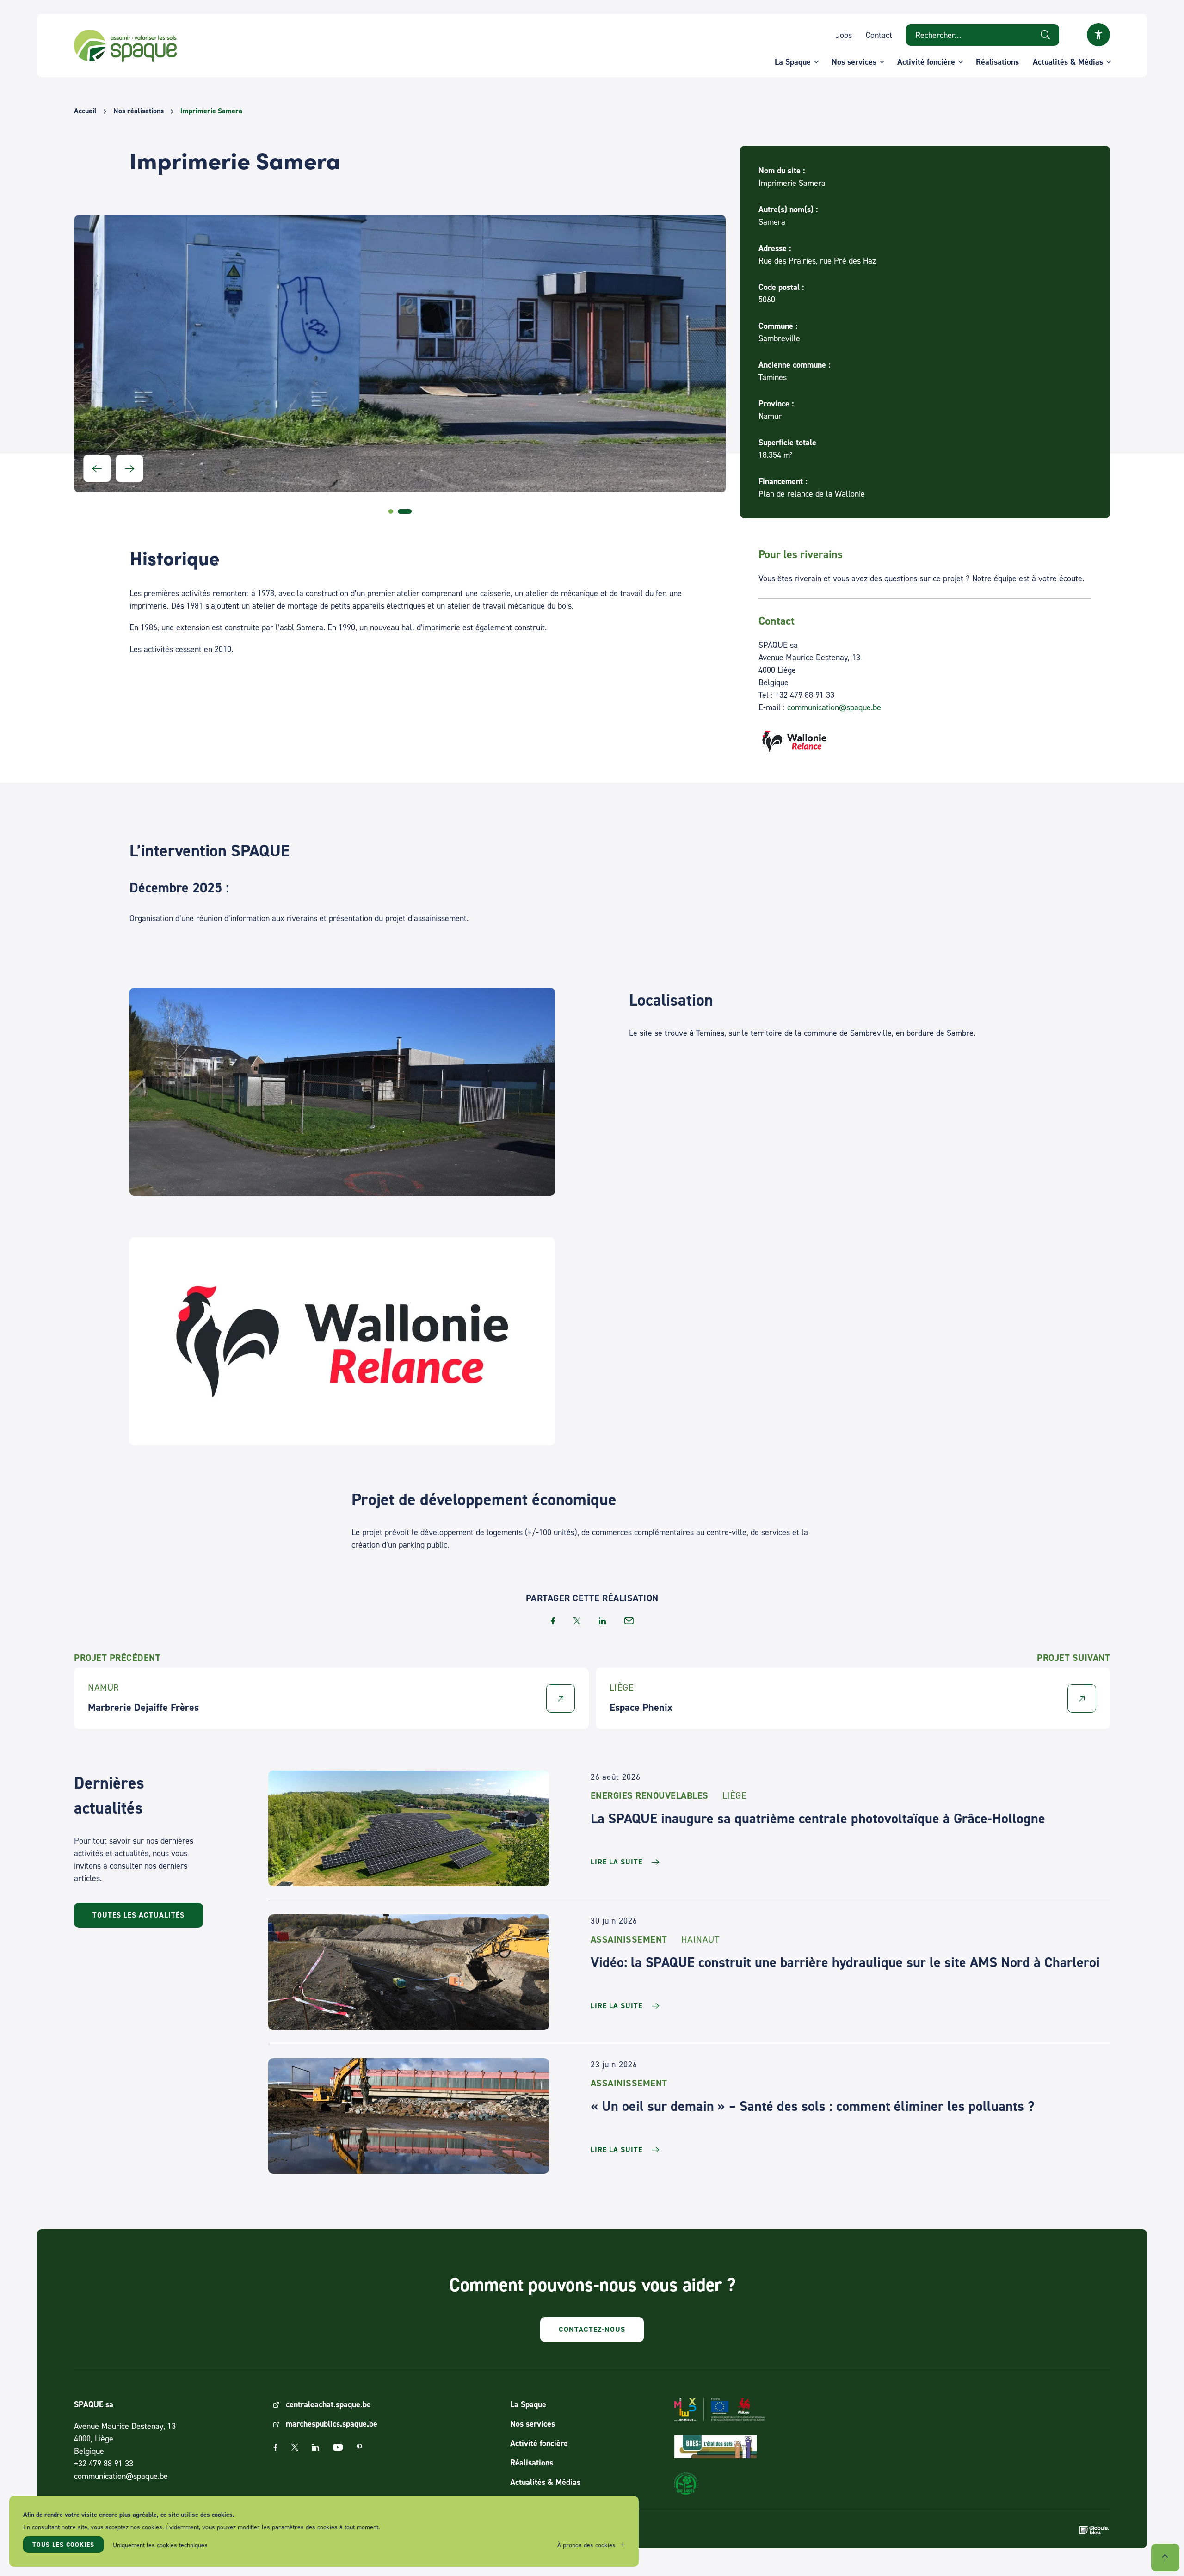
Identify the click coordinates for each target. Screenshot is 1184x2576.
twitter (577, 1621)
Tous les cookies (63, 2545)
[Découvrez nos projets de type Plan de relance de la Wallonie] (925, 741)
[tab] (395, 511)
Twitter (295, 2447)
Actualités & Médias (1068, 62)
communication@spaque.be (834, 707)
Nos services (854, 62)
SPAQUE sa (125, 46)
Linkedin (316, 2447)
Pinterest (359, 2447)
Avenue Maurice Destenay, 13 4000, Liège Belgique (125, 2438)
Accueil (85, 111)
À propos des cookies (586, 2545)
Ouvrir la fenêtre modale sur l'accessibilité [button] (1098, 35)
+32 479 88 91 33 (104, 2463)
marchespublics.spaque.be (332, 2424)
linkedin (602, 1621)
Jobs (844, 35)
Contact (879, 35)
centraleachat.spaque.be (328, 2404)
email (629, 1621)
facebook (553, 1621)
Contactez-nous (592, 2329)
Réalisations (997, 62)
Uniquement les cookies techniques (160, 2545)
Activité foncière (926, 62)
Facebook (275, 2447)
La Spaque (793, 62)
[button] (97, 468)
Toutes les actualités (139, 1915)
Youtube (338, 2447)
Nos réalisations (139, 111)
